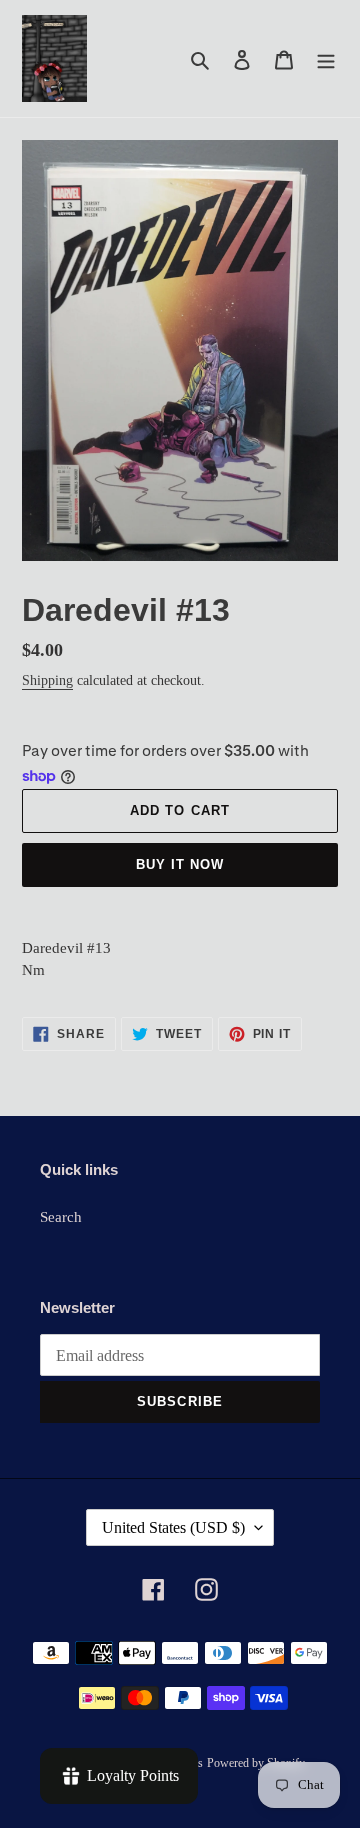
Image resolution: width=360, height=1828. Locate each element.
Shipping (47, 680)
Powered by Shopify (256, 1763)
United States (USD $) (173, 1527)
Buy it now (180, 864)
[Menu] (326, 58)
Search (61, 1217)
